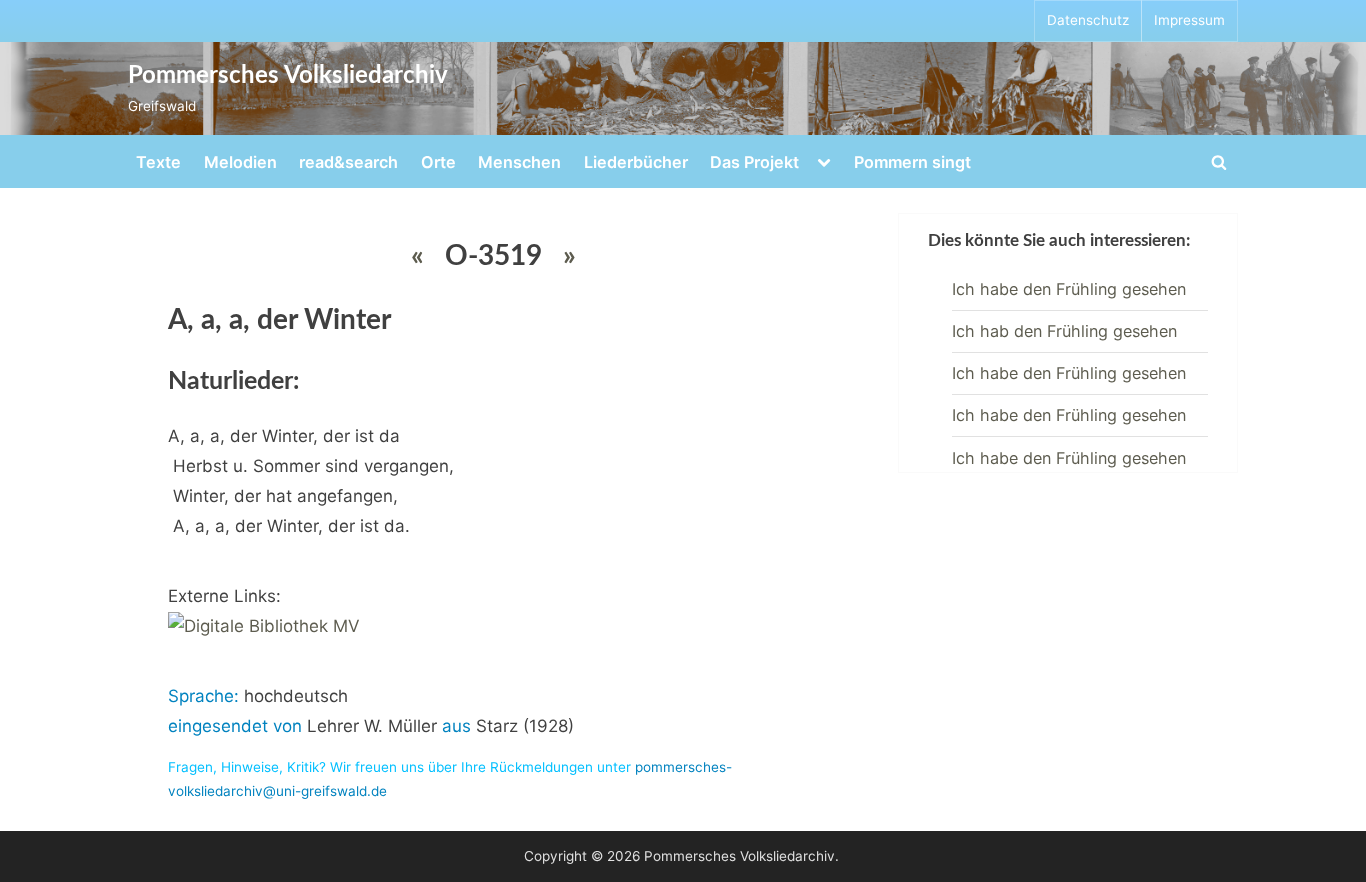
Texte (158, 162)
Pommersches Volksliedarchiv (288, 76)
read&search (348, 162)
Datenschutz (1088, 20)
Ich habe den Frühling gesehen (1069, 289)
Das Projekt (754, 162)
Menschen (519, 162)
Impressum (1189, 20)
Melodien (240, 162)
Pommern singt (912, 162)
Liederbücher (636, 162)
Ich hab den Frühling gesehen (1064, 331)
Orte (438, 162)
